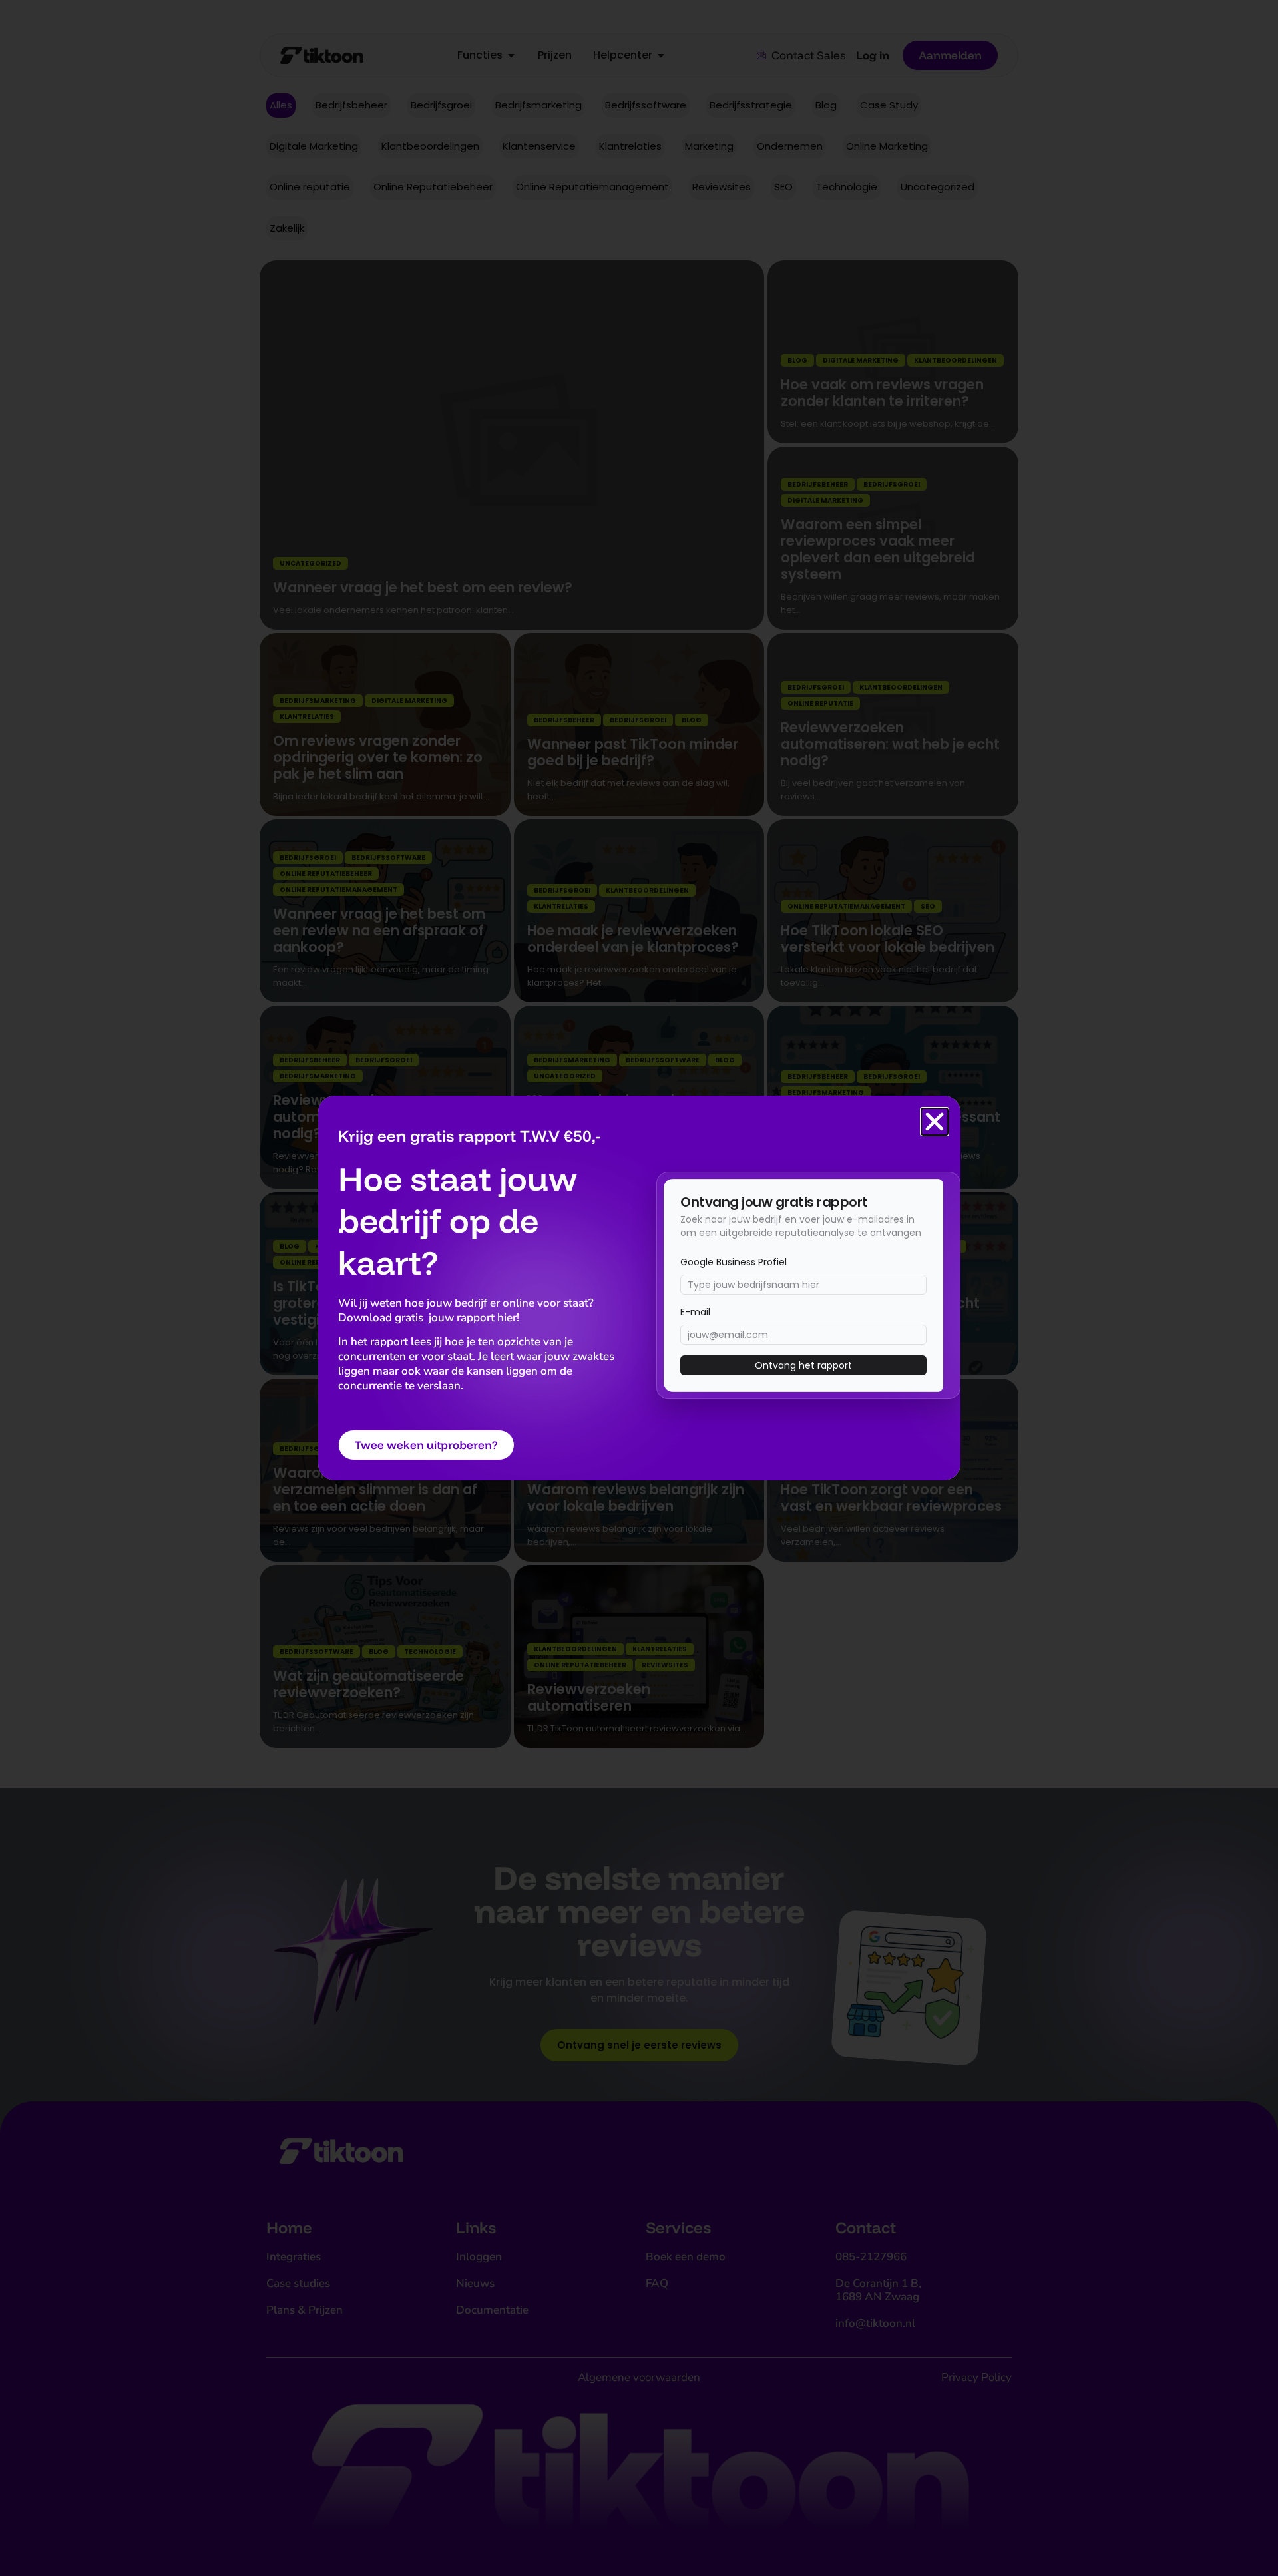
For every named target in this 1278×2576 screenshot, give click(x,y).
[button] (935, 1122)
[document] (639, 1288)
